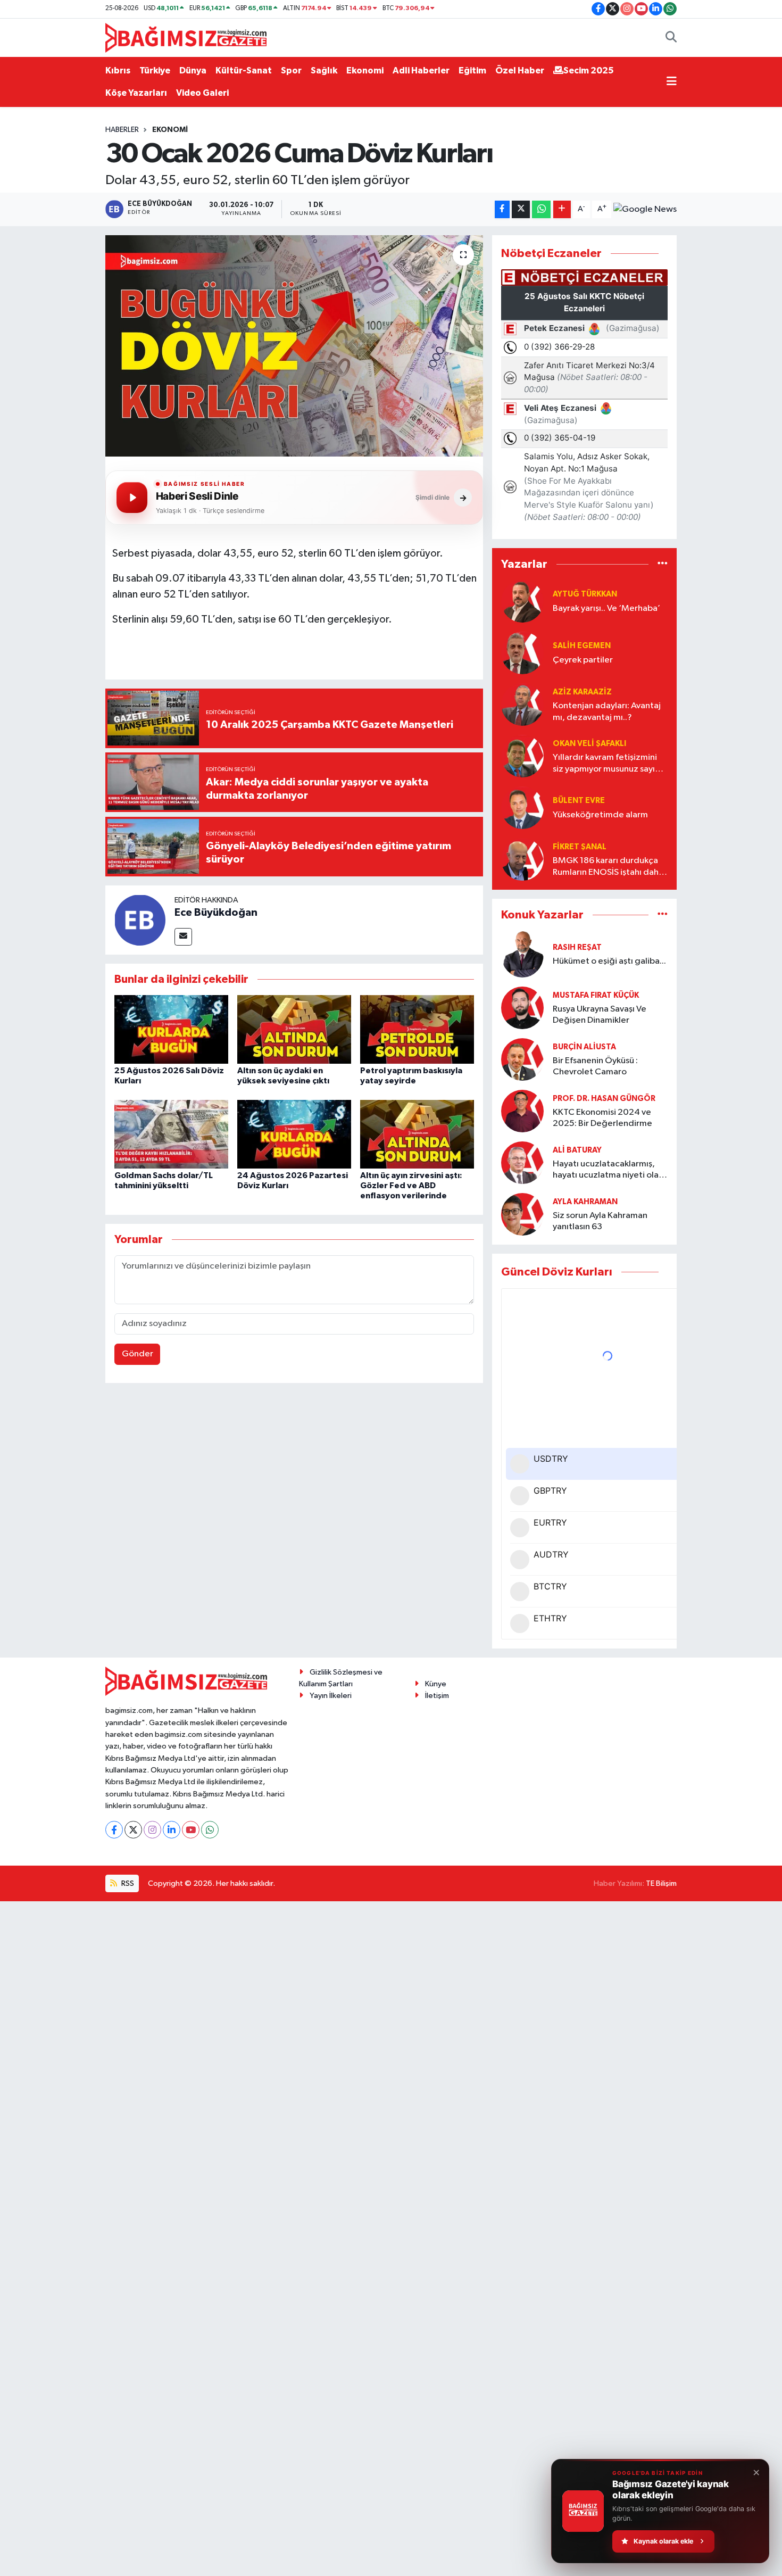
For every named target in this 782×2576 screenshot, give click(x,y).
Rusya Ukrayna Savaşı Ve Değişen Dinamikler (600, 1015)
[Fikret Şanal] (522, 859)
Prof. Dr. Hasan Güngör (604, 1099)
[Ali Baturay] (522, 1162)
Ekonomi (365, 71)
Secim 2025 (589, 71)
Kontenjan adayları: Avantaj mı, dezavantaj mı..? (607, 711)
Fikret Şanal (580, 847)
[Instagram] (152, 1830)
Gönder (138, 1354)
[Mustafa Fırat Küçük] (522, 1008)
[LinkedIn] (172, 1830)
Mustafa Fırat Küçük (596, 995)
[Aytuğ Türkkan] (522, 601)
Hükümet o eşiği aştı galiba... (609, 961)
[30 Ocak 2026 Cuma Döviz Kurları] (294, 346)
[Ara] (671, 38)
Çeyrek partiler (583, 660)
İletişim (437, 1696)
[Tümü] (663, 564)
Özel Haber (520, 71)
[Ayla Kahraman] (522, 1214)
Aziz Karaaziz (582, 692)
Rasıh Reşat (577, 947)
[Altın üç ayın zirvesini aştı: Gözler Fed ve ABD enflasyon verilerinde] (417, 1134)
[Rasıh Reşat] (522, 954)
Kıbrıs (118, 71)
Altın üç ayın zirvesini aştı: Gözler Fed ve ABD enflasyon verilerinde (411, 1186)
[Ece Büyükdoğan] (140, 920)
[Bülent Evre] (522, 807)
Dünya (193, 71)
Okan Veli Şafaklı (589, 744)
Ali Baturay (577, 1150)
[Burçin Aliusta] (522, 1059)
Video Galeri (202, 93)
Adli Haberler (421, 71)
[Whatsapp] (210, 1830)
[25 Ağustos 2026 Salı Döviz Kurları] (171, 1029)
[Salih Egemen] (522, 653)
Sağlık (324, 71)
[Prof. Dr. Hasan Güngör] (522, 1111)
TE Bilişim (661, 1883)
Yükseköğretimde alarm (600, 815)
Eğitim (472, 71)
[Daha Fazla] (562, 209)
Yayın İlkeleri (331, 1696)
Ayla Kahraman (585, 1202)
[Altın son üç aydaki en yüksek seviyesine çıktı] (294, 1029)
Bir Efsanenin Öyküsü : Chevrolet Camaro (595, 1066)
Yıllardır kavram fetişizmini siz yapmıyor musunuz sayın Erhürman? (606, 764)
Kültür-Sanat (244, 71)
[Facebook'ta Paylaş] (502, 209)
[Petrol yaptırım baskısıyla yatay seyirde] (417, 1029)
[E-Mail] (183, 937)
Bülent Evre (579, 801)
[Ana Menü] (672, 82)
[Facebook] (114, 1830)
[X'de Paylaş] (521, 209)
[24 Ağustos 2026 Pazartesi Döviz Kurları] (294, 1134)
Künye (436, 1684)
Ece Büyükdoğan (216, 913)
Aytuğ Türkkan (585, 594)
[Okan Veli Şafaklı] (522, 756)
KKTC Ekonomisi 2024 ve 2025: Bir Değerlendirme (602, 1118)
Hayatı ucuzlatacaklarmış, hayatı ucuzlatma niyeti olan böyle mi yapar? (608, 1170)
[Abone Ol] (645, 209)
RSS (127, 1883)
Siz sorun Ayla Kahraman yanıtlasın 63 (600, 1221)
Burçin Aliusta (584, 1047)
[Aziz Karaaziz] (522, 704)
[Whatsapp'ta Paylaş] (541, 209)
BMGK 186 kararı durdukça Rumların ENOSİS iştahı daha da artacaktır (608, 867)
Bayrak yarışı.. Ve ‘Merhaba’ (606, 608)
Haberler (122, 130)
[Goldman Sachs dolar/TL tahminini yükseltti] (171, 1134)
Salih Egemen (582, 646)
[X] (133, 1830)
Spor (291, 71)
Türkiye (155, 71)
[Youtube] (191, 1830)
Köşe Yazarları (136, 93)
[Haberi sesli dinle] (132, 498)
